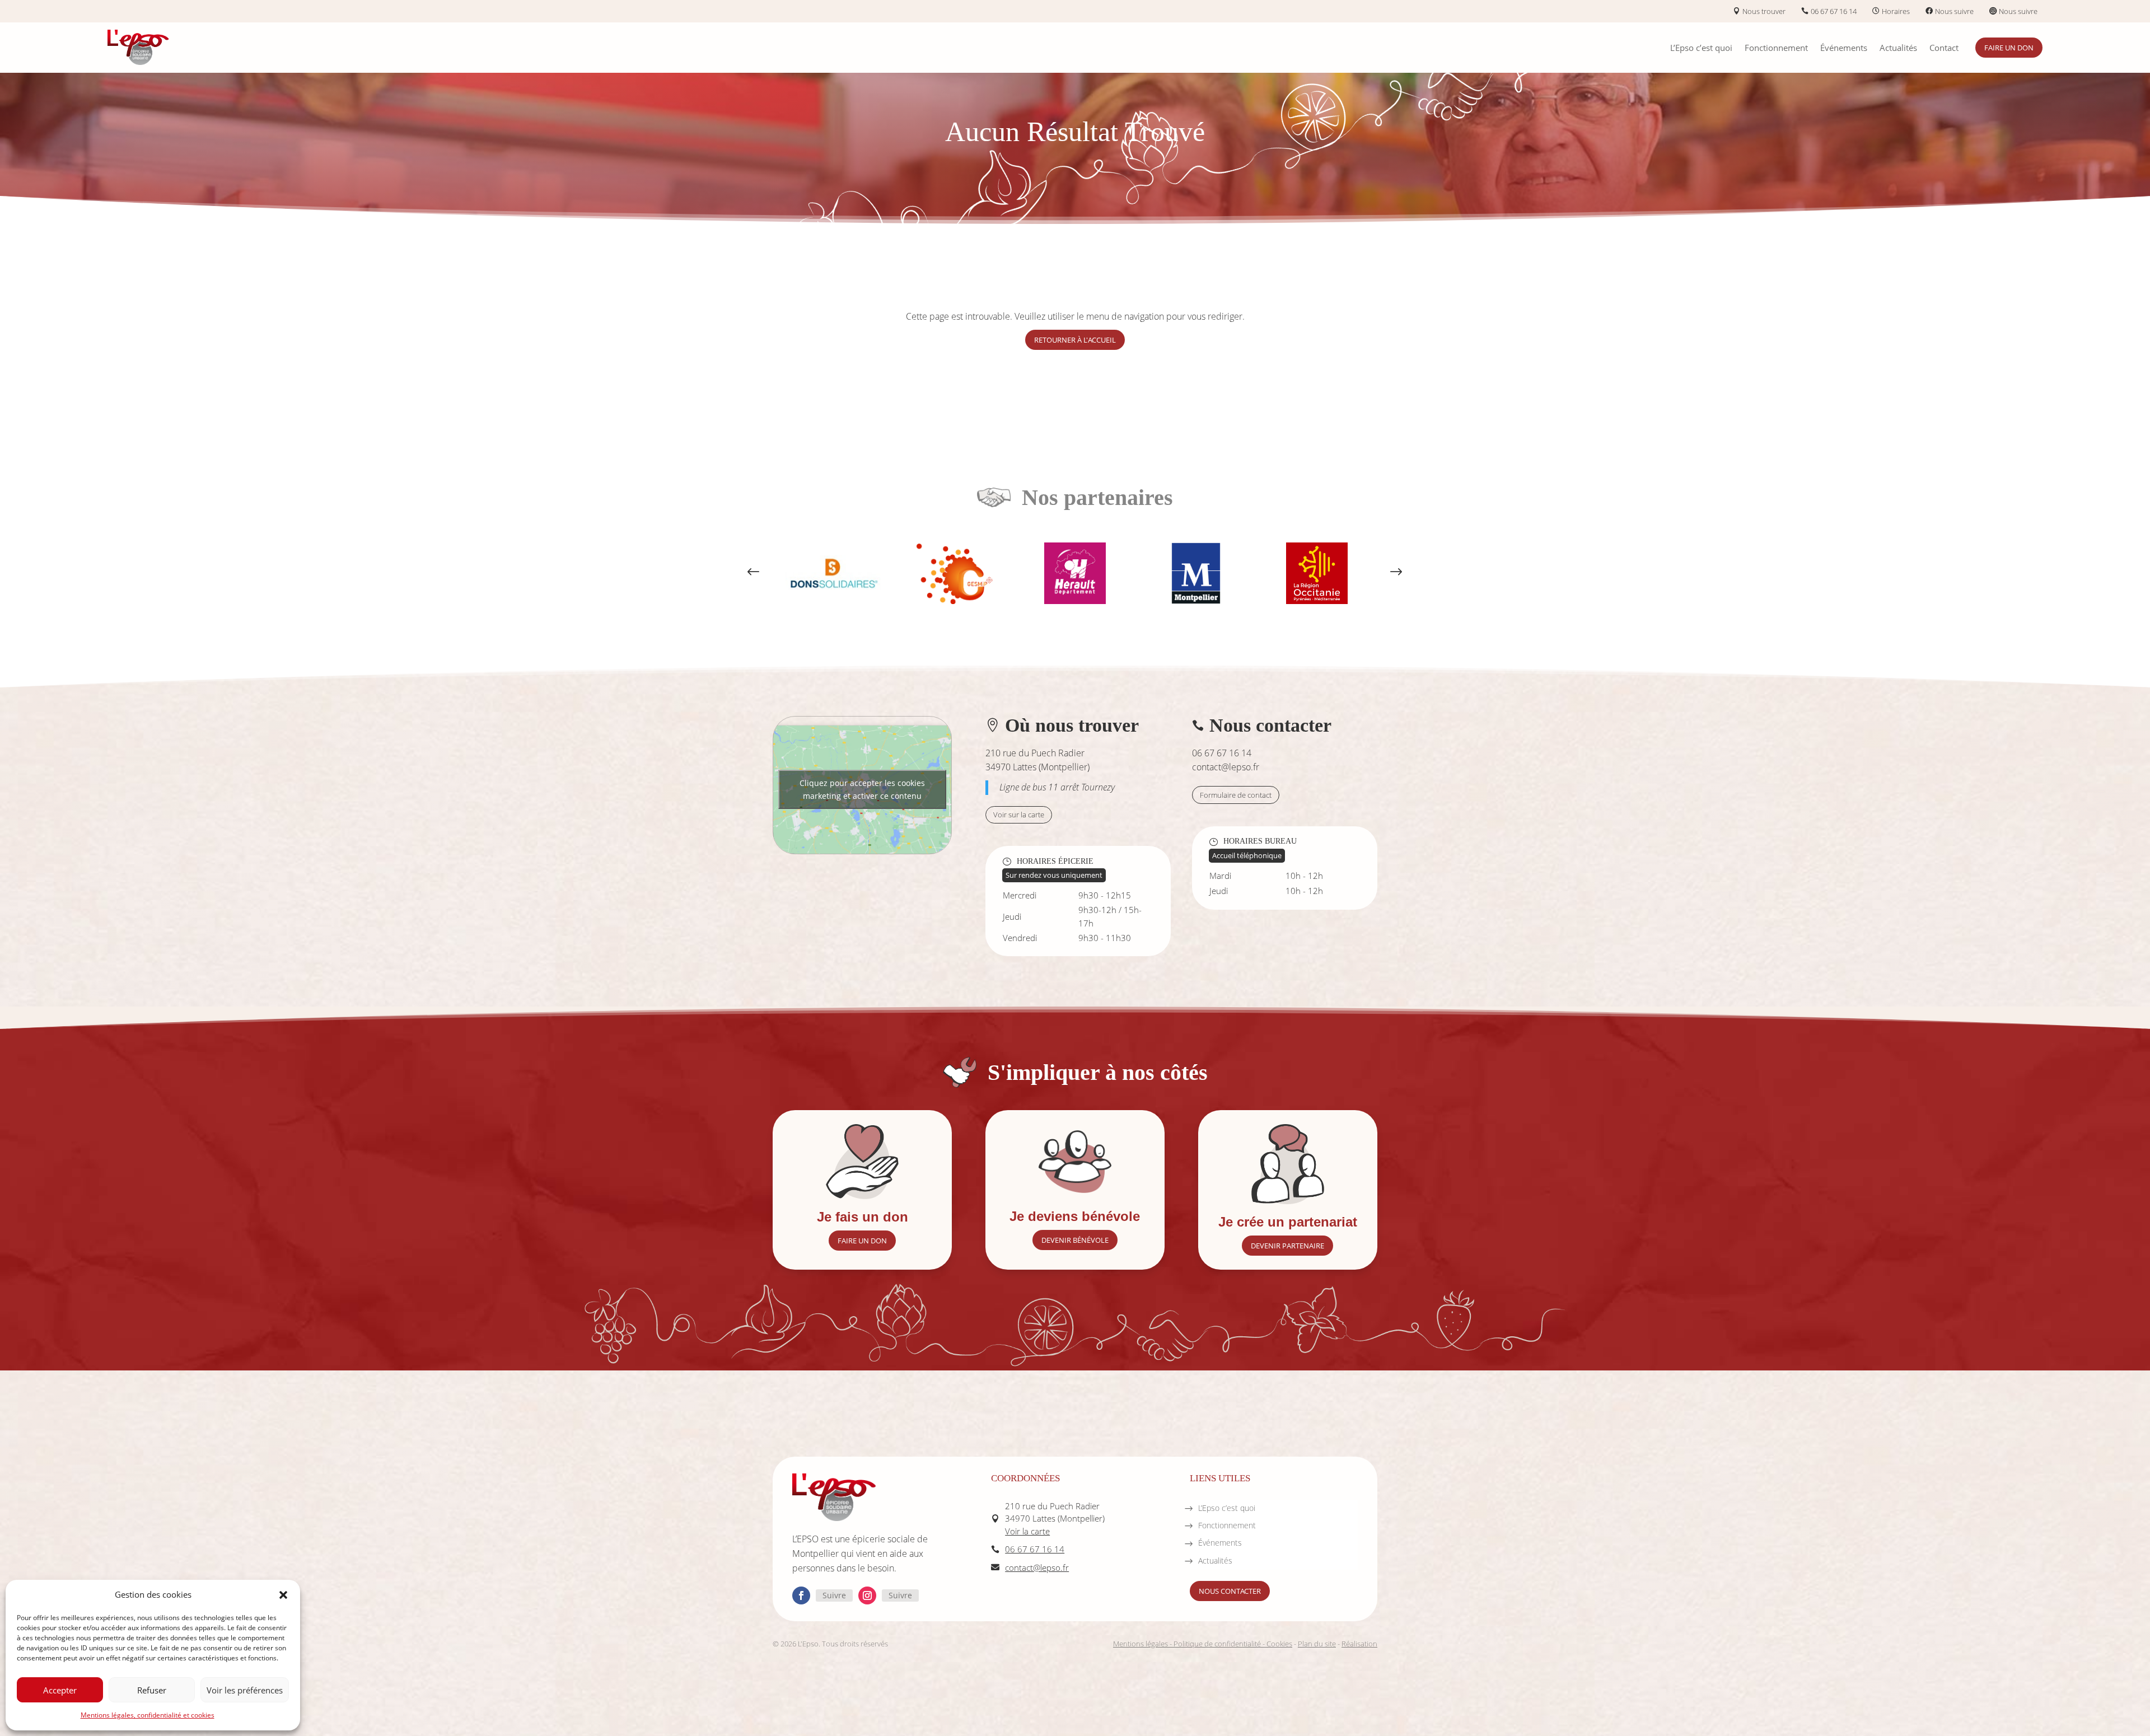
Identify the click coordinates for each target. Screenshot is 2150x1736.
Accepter (60, 1690)
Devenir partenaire (1287, 1246)
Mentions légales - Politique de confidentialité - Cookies (1203, 1644)
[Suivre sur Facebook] (801, 1595)
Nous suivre (1954, 11)
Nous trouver (1764, 11)
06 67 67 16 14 (1834, 11)
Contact (1944, 48)
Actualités (1898, 48)
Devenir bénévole (1075, 1240)
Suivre (834, 1595)
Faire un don (2009, 48)
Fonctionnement (1776, 48)
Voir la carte (1027, 1531)
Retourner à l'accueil (1075, 340)
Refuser (152, 1690)
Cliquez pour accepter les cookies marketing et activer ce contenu (862, 789)
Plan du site (1317, 1644)
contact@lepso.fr (1226, 767)
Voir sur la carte (1019, 815)
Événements (1844, 48)
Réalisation (1359, 1644)
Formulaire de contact (1236, 795)
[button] (283, 1595)
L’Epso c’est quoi (1701, 48)
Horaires (1896, 11)
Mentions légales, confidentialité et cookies (148, 1715)
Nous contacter (1230, 1591)
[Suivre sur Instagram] (867, 1595)
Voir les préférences (245, 1690)
